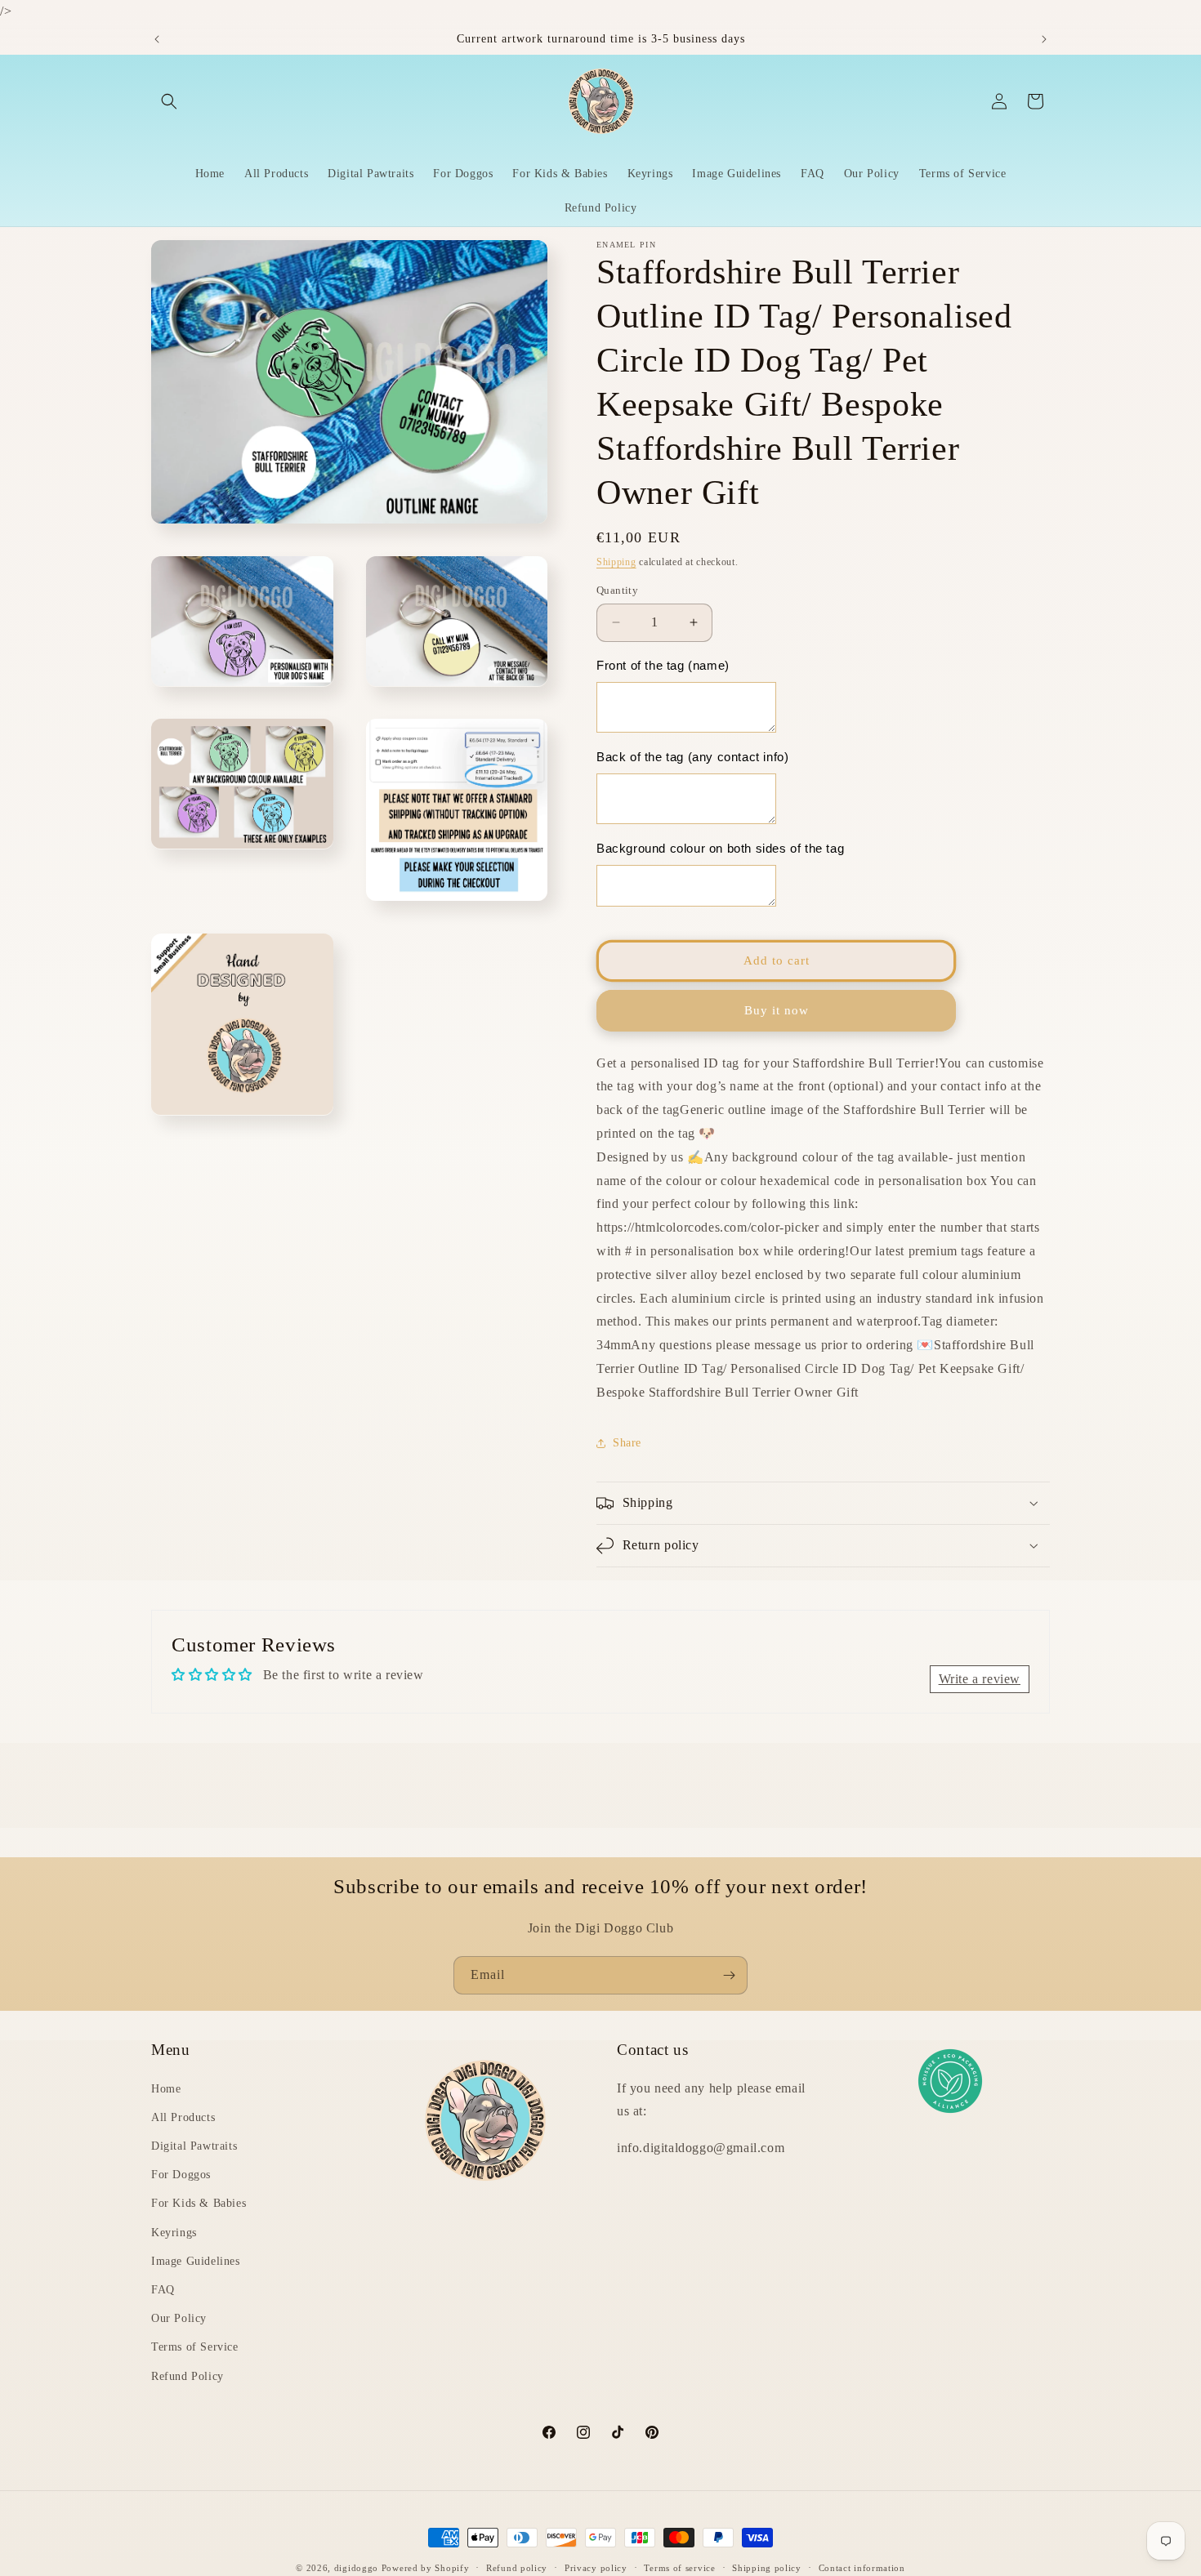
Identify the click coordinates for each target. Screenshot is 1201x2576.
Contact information (862, 2568)
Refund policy (517, 2568)
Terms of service (679, 2568)
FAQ (163, 2290)
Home (166, 2089)
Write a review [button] (980, 1679)
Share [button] (627, 1443)
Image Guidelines (196, 2261)
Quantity (617, 590)
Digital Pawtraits (194, 2146)
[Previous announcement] (157, 39)
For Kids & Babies (199, 2203)
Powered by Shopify (426, 2568)
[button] (169, 101)
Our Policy (179, 2318)
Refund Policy (188, 2376)
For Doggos (181, 2175)
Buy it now (777, 1010)
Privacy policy (596, 2568)
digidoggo (356, 2568)
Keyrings (174, 2233)
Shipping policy (767, 2568)
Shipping (616, 562)
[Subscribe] (729, 1975)
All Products (183, 2117)
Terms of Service (195, 2347)
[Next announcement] (1044, 39)
